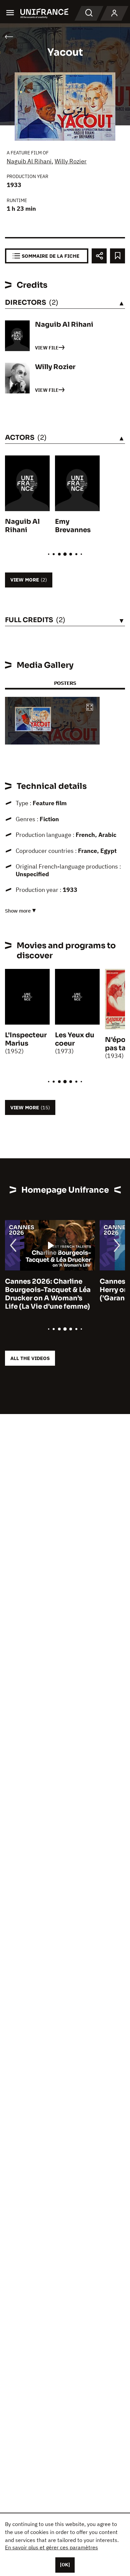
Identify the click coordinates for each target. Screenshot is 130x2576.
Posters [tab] (65, 683)
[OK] (65, 2565)
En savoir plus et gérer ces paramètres (51, 2547)
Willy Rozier (71, 161)
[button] (90, 708)
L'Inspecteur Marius (26, 1039)
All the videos (30, 1358)
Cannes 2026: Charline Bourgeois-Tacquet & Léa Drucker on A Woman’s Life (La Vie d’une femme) (48, 1294)
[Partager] (99, 256)
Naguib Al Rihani (29, 161)
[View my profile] (114, 13)
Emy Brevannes (73, 526)
